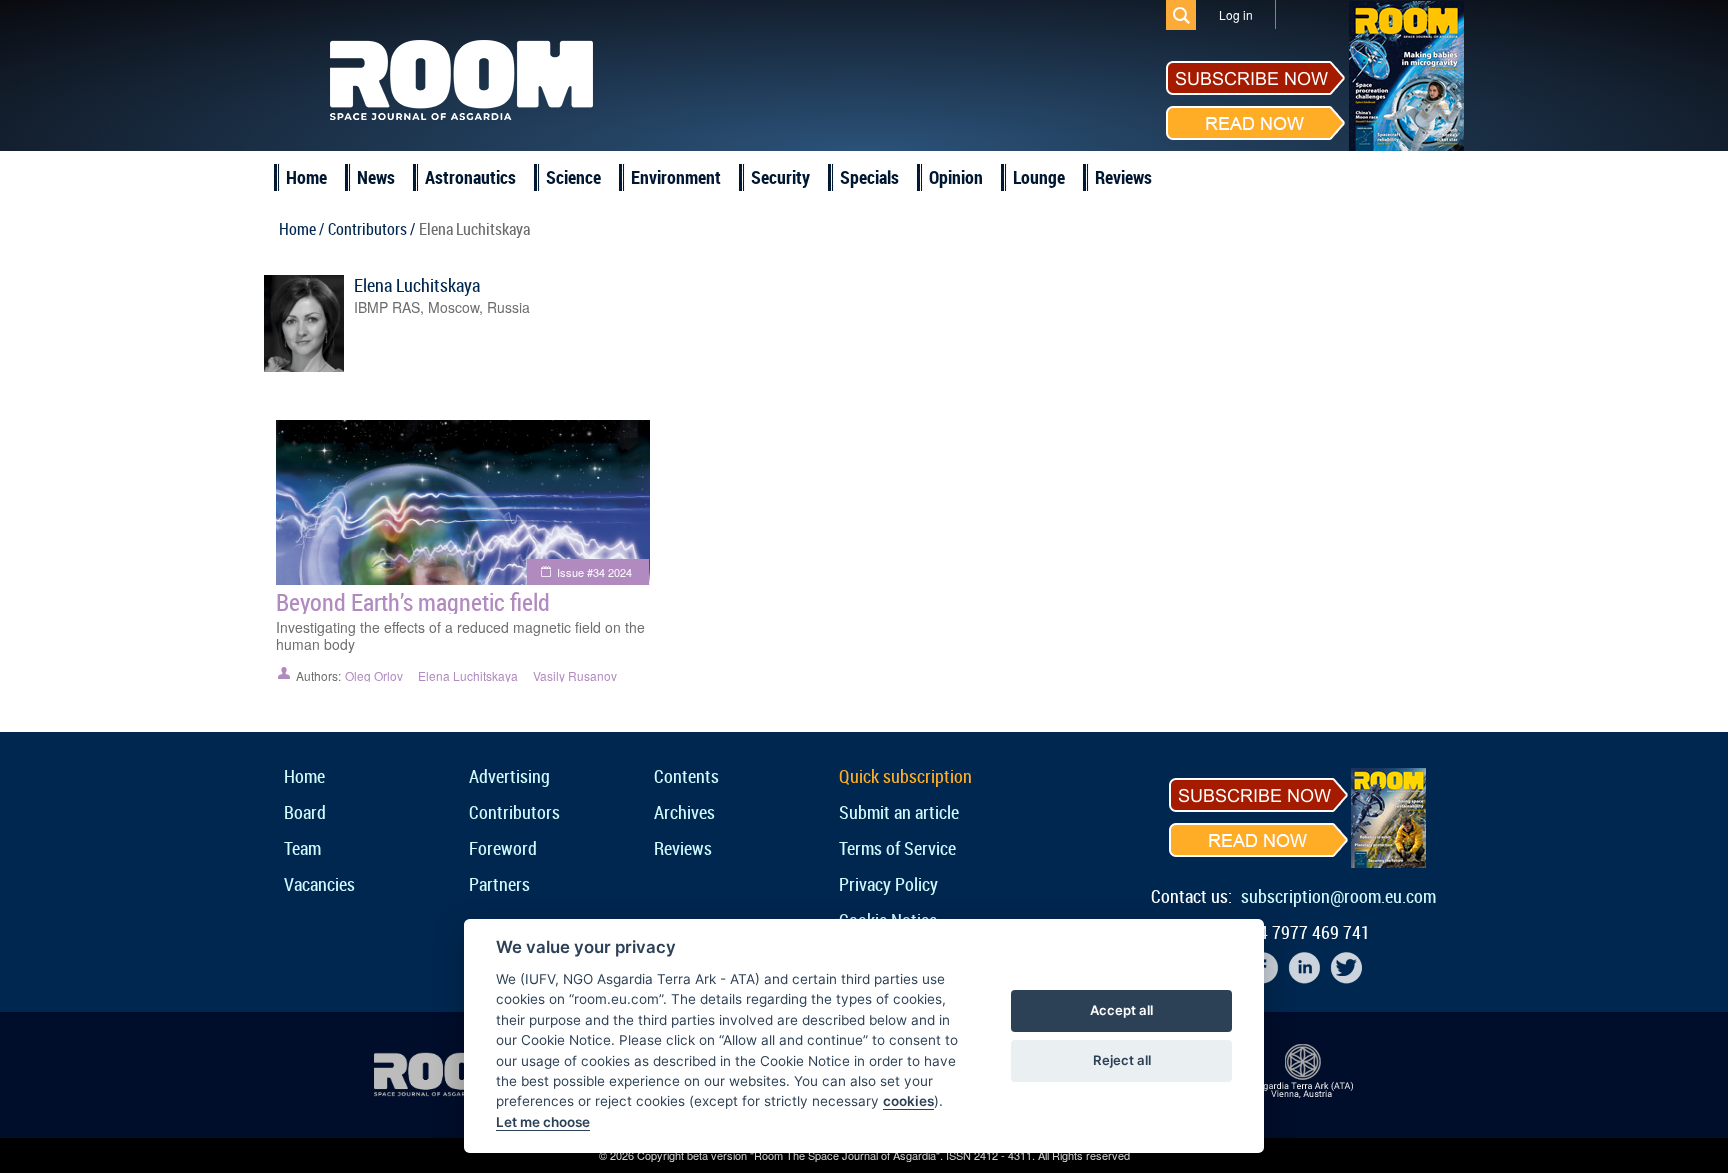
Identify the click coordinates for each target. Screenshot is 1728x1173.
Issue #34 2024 (594, 572)
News (376, 177)
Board (305, 812)
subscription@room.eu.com (1338, 896)
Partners (499, 884)
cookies (908, 1101)
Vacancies (319, 884)
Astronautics (470, 177)
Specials (869, 177)
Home (306, 177)
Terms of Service (897, 848)
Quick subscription (905, 776)
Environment (676, 177)
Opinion (956, 177)
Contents (686, 776)
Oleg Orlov (374, 675)
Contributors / (371, 229)
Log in (1236, 14)
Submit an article (899, 812)
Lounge (1039, 177)
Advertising (509, 776)
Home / (301, 229)
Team (302, 848)
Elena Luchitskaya (417, 285)
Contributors (514, 812)
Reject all (1122, 1060)
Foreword (503, 848)
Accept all (1121, 1010)
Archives (684, 812)
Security (780, 177)
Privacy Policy (888, 884)
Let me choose (543, 1122)
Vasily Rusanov (575, 675)
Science (573, 177)
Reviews (1123, 177)
